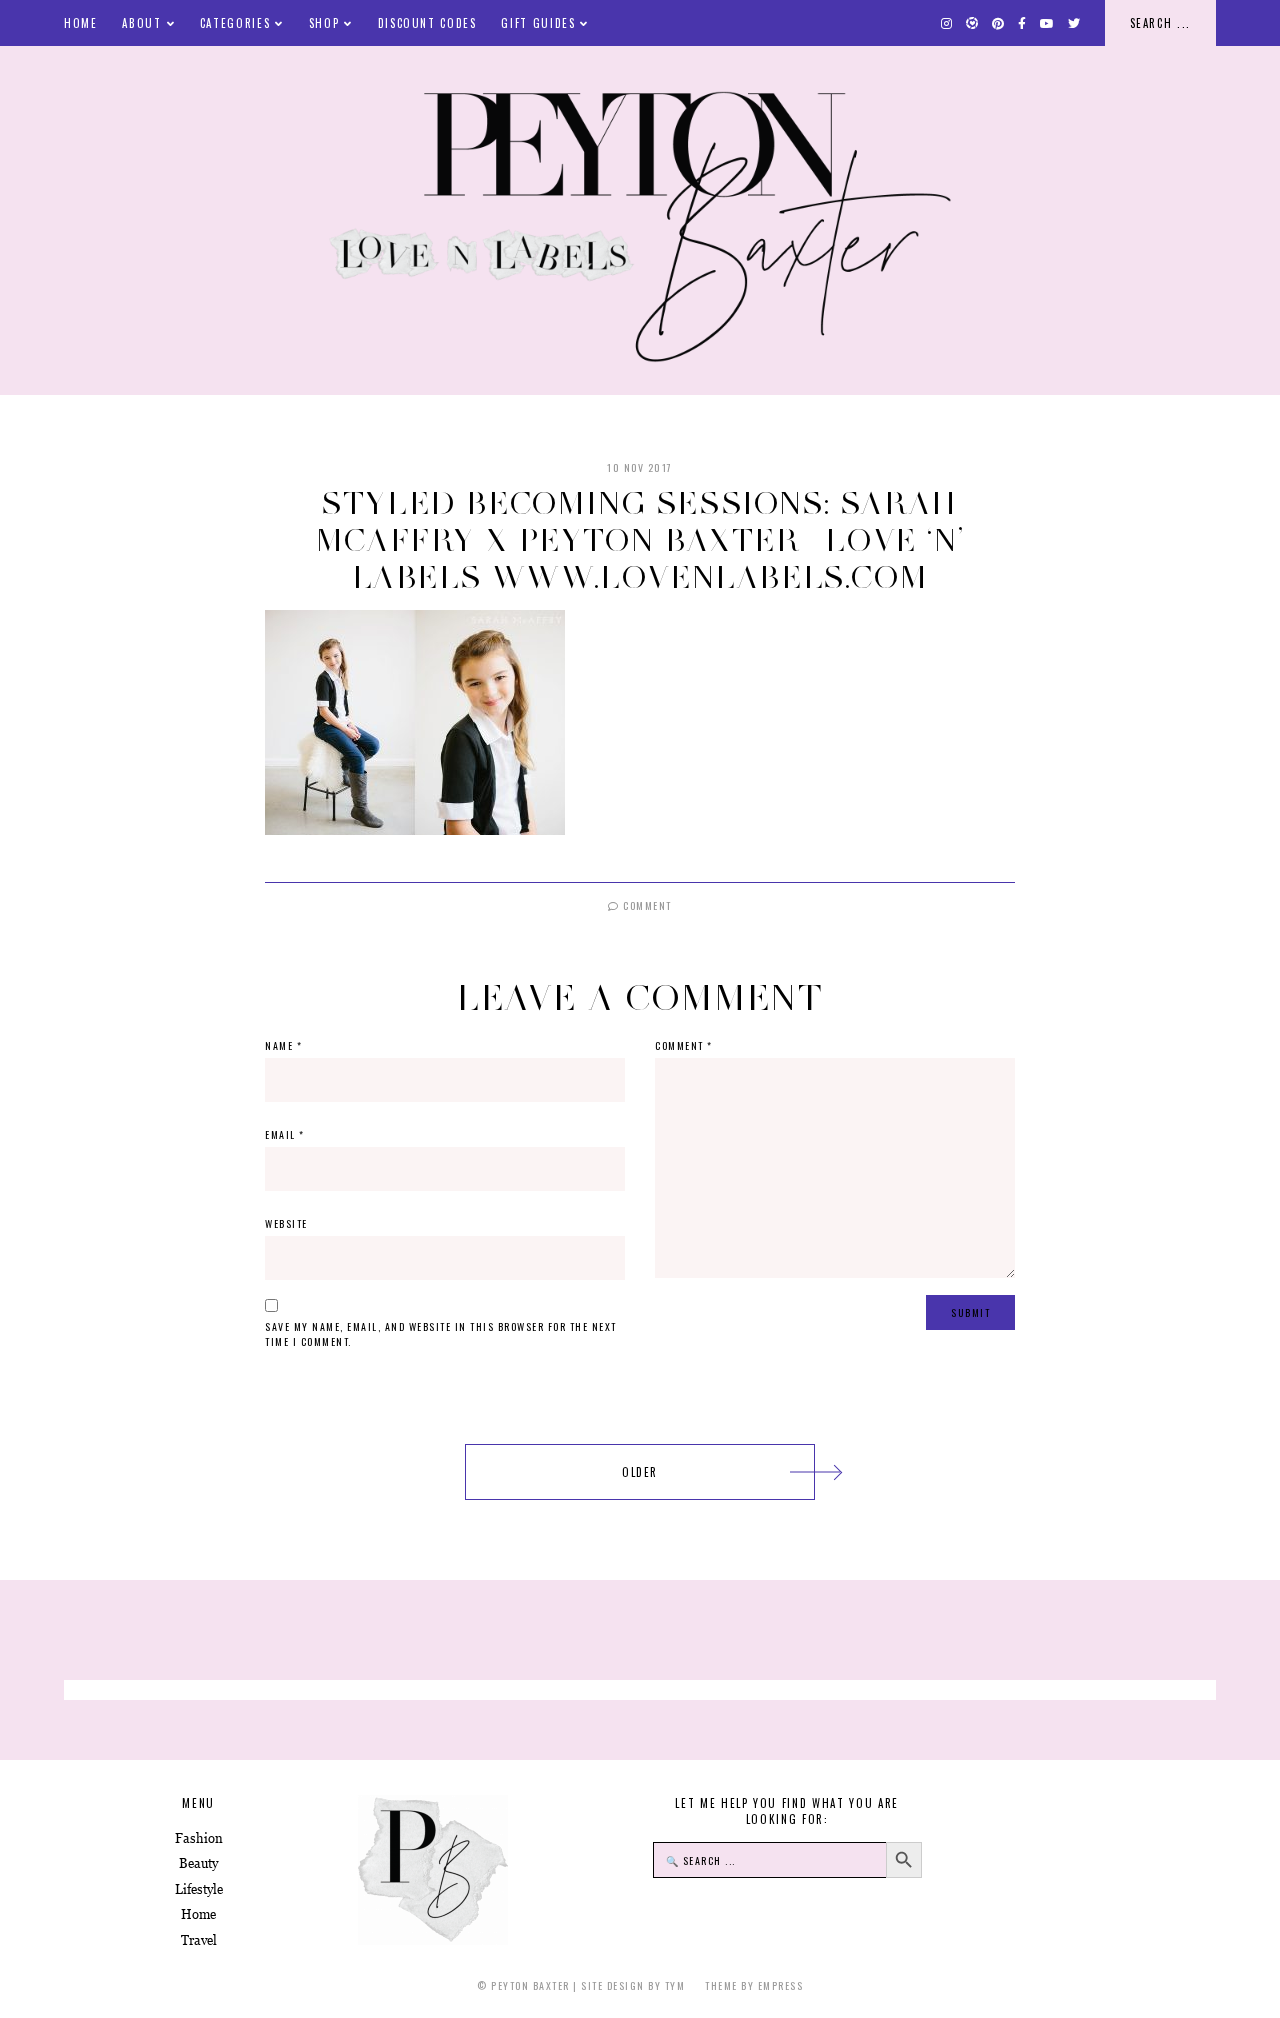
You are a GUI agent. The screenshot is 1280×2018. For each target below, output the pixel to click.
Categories (235, 23)
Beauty (198, 1863)
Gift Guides (538, 23)
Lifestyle (199, 1889)
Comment (646, 905)
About (141, 23)
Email (285, 1134)
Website (286, 1223)
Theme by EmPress (754, 1985)
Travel (199, 1940)
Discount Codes (427, 23)
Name (283, 1045)
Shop (324, 23)
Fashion (199, 1838)
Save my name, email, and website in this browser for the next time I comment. (441, 1334)
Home (81, 23)
